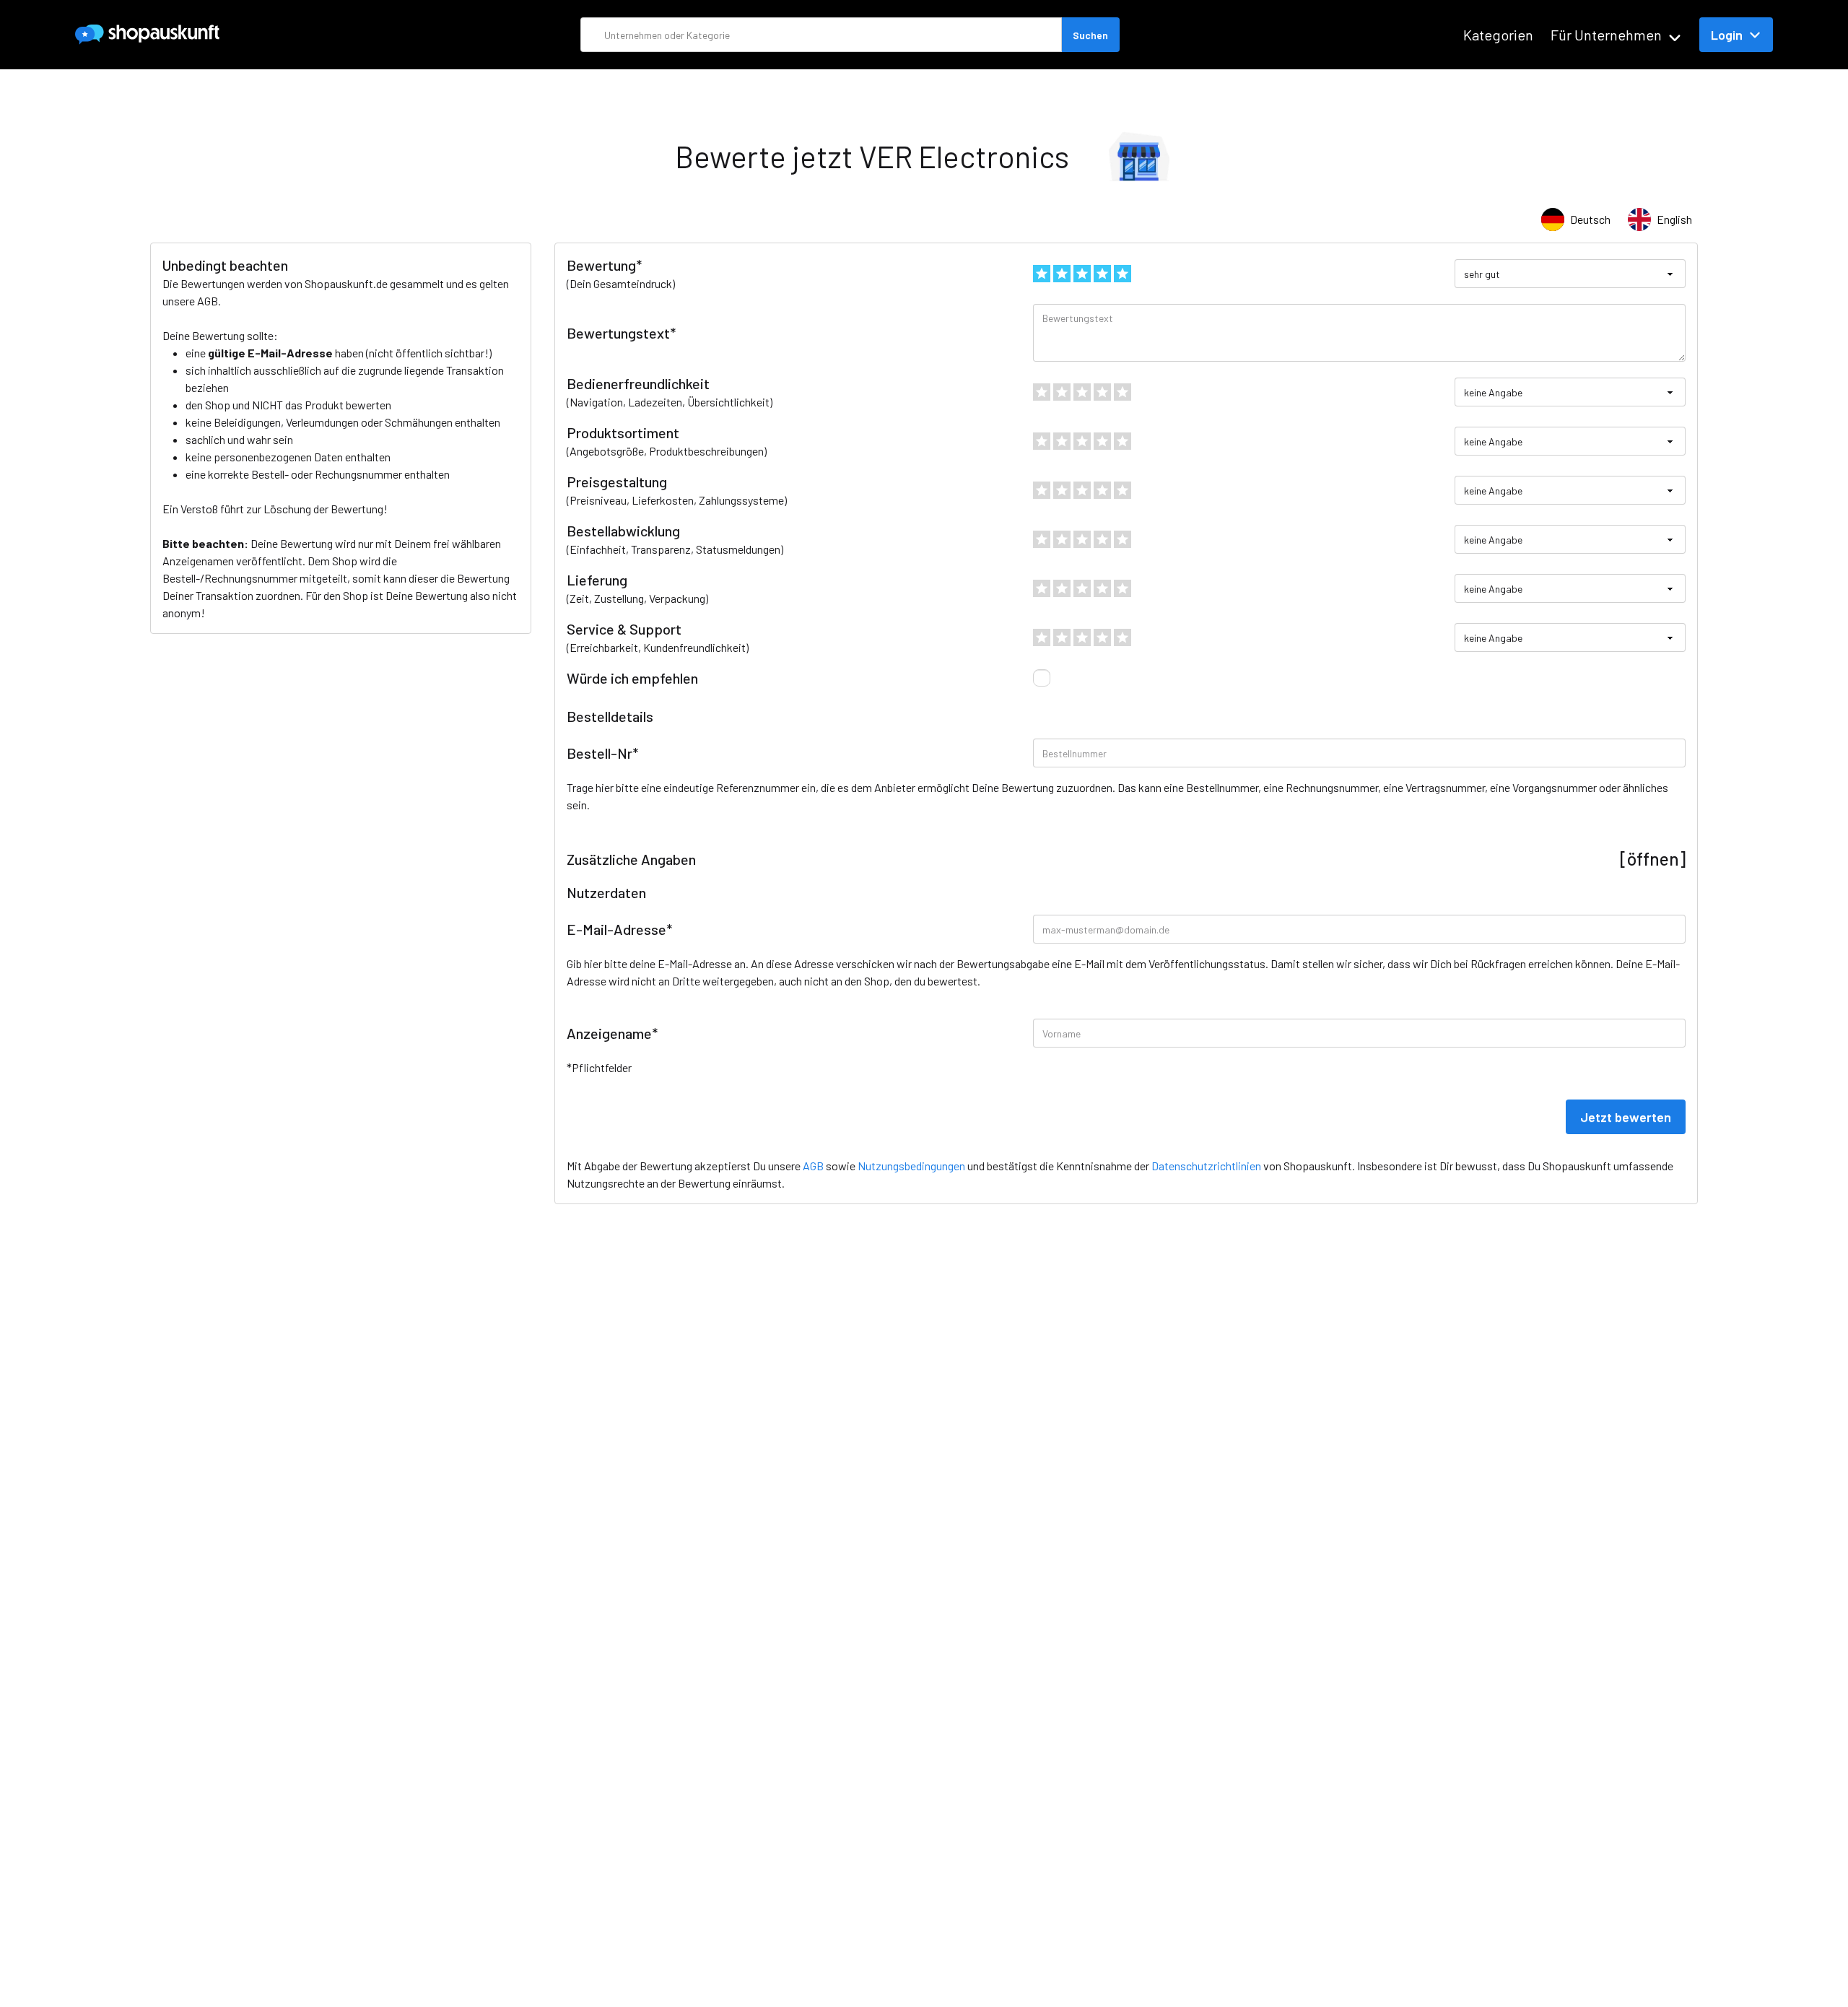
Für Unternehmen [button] (1606, 35)
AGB (208, 301)
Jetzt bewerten (1626, 1117)
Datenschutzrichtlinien (1206, 1166)
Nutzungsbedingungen (911, 1166)
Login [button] (1727, 35)
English (1674, 219)
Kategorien (1498, 35)
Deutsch (1590, 219)
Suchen (1090, 35)
